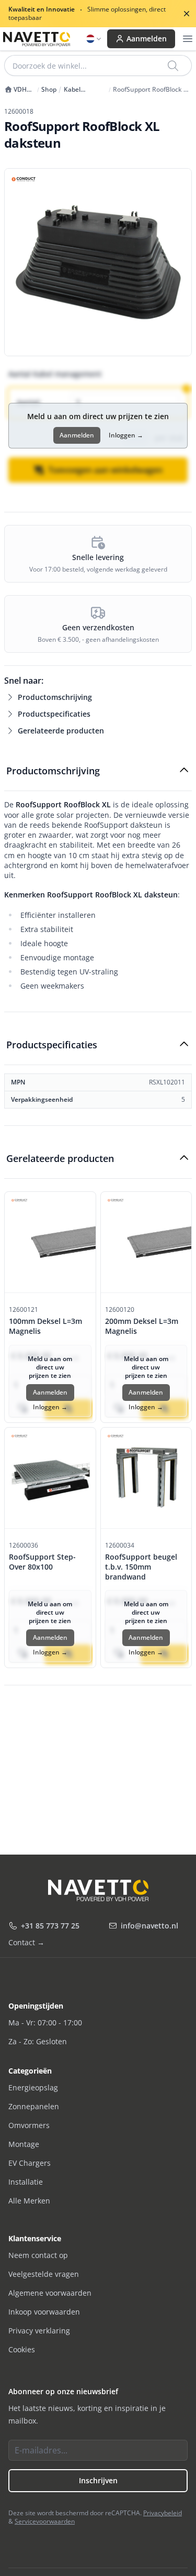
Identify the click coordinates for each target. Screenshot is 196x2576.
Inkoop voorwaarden (44, 2312)
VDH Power (15, 90)
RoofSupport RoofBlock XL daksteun (152, 90)
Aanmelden (147, 39)
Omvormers (29, 2125)
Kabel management (84, 90)
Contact (26, 1942)
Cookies (22, 2349)
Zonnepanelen (34, 2106)
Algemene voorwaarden (50, 2293)
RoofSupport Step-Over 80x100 (42, 1562)
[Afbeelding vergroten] (98, 262)
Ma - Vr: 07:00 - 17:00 (45, 2023)
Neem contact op (38, 2255)
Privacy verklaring (39, 2331)
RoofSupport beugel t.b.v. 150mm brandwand (141, 1567)
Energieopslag (33, 2087)
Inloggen (126, 435)
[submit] (174, 65)
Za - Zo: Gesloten (38, 2041)
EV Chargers (30, 2163)
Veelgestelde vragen (44, 2274)
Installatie (26, 2182)
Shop (49, 90)
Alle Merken (29, 2201)
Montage (24, 2144)
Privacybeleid (163, 2513)
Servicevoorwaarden (45, 2521)
